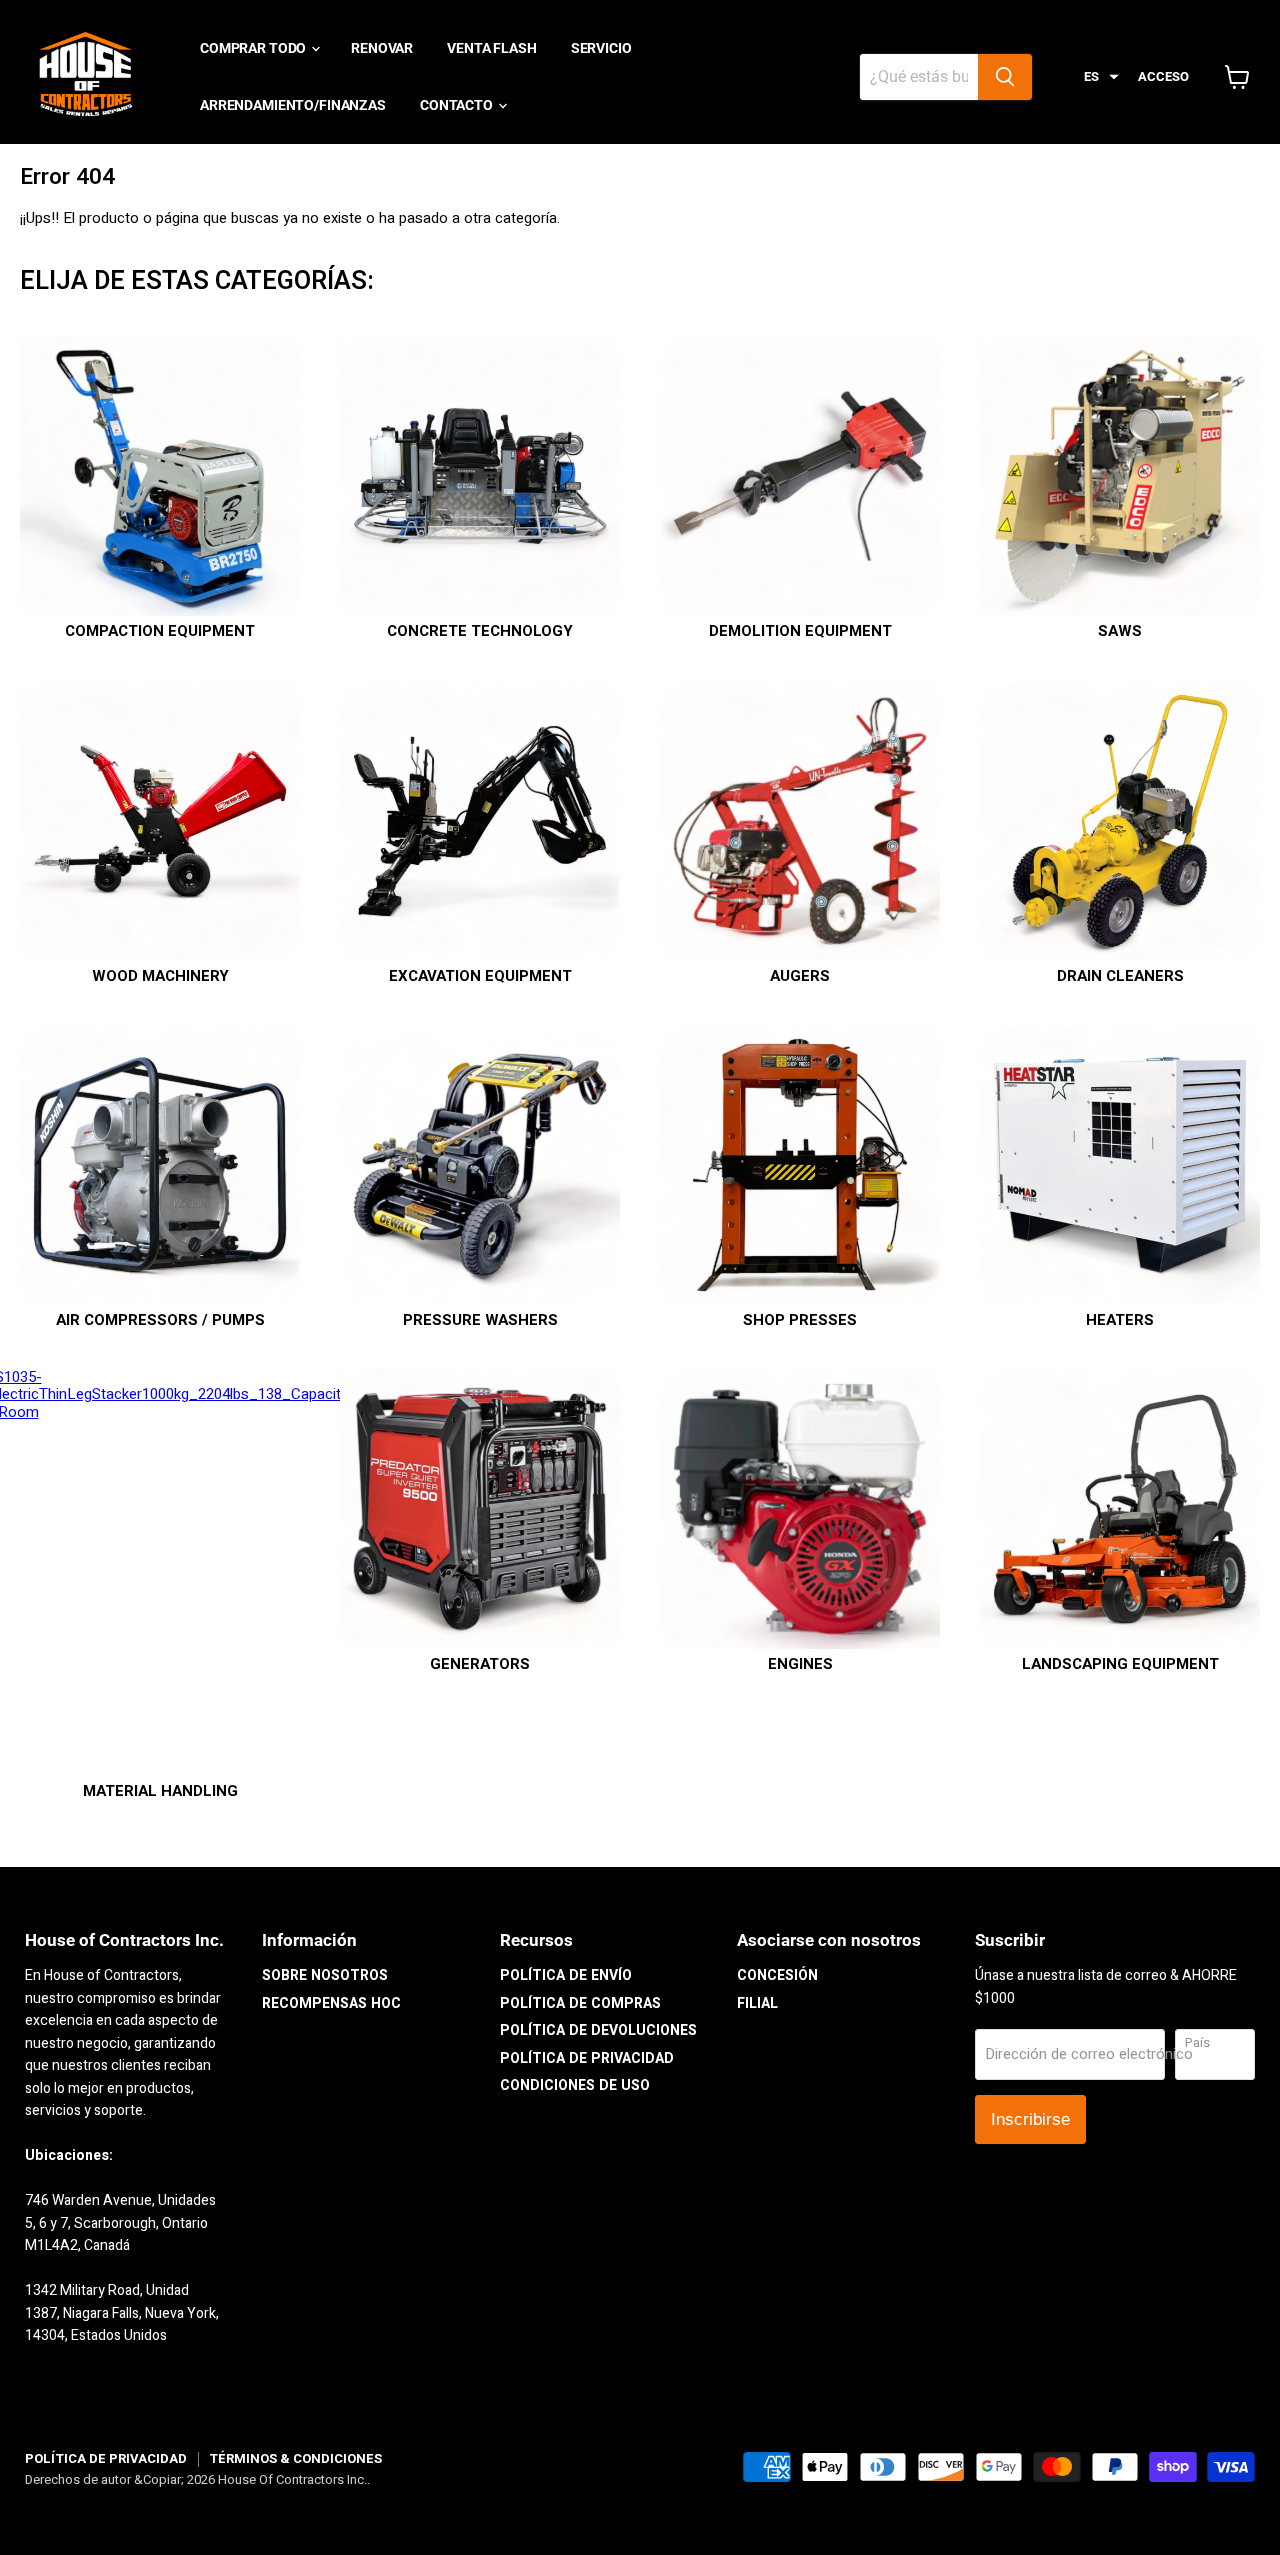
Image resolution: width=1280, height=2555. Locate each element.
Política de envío (566, 1975)
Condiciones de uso (575, 2085)
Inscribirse (1030, 2119)
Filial (757, 2003)
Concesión (777, 1975)
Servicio (601, 48)
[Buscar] (1005, 77)
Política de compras (580, 2003)
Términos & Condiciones (295, 2458)
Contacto (458, 105)
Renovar (382, 48)
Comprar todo (254, 48)
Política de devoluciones (598, 2030)
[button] (1101, 77)
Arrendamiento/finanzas (293, 105)
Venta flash (491, 48)
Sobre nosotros (325, 1975)
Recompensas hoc (331, 2003)
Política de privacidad (587, 2058)
